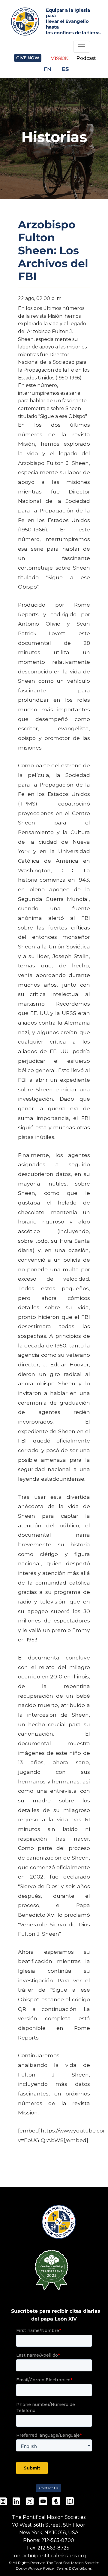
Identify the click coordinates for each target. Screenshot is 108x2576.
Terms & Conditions (74, 2568)
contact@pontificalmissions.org (49, 2556)
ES (65, 69)
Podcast (86, 58)
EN (48, 69)
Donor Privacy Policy (35, 2568)
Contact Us (49, 2488)
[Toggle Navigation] (82, 47)
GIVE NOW (28, 58)
